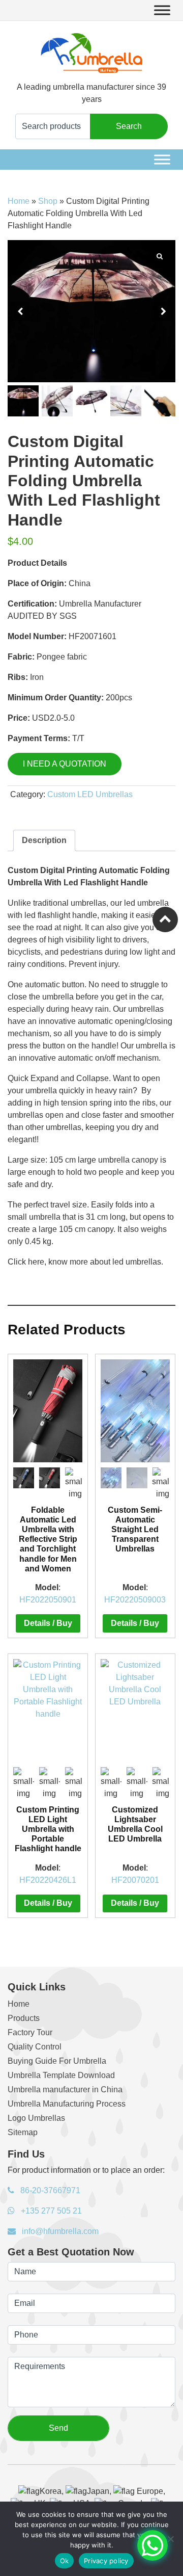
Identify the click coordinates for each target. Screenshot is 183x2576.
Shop (48, 201)
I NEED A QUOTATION (65, 764)
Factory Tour (30, 2032)
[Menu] (162, 10)
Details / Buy (48, 1623)
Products (24, 2018)
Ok (65, 2561)
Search (129, 126)
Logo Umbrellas (36, 2118)
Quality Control (35, 2047)
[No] (170, 2539)
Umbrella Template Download (61, 2075)
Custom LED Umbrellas (90, 794)
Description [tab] (44, 840)
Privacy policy (106, 2561)
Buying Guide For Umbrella (57, 2061)
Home (19, 201)
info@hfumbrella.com (59, 2231)
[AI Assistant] (152, 2545)
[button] (163, 311)
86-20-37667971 (49, 2190)
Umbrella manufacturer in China (65, 2089)
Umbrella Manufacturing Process (67, 2104)
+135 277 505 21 (50, 2211)
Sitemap (23, 2132)
